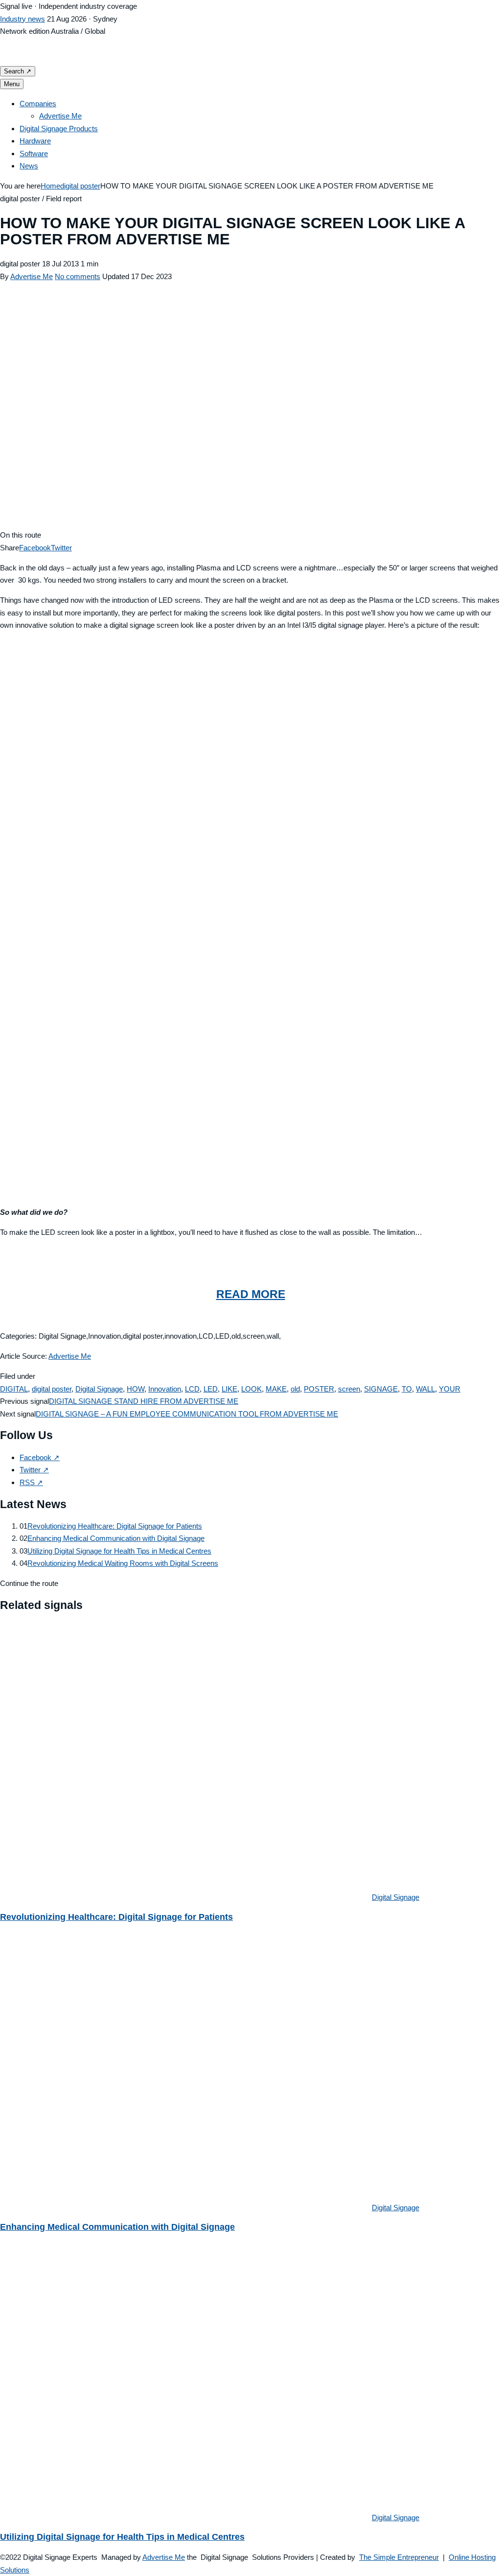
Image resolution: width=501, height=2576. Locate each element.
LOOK (251, 1389)
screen (349, 1389)
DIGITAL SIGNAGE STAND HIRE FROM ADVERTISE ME (144, 1401)
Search (18, 71)
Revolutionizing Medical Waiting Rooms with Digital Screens (123, 1563)
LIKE (229, 1389)
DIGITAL (14, 1389)
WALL (425, 1389)
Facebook (35, 548)
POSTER (319, 1389)
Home (50, 186)
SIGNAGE (381, 1389)
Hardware (35, 141)
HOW (136, 1389)
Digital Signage (99, 1389)
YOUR (450, 1389)
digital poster (80, 186)
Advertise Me (60, 116)
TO (407, 1389)
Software (34, 154)
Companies (38, 104)
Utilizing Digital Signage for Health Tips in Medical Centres (119, 1551)
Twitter (61, 548)
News (29, 166)
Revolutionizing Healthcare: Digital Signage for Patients (115, 1526)
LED (211, 1389)
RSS (31, 1482)
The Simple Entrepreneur (399, 2557)
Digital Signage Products (59, 129)
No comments (78, 276)
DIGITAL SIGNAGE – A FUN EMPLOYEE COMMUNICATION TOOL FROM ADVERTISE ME (187, 1414)
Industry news (23, 19)
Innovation (165, 1389)
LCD (192, 1389)
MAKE (276, 1389)
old (295, 1389)
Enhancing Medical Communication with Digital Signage (116, 1538)
